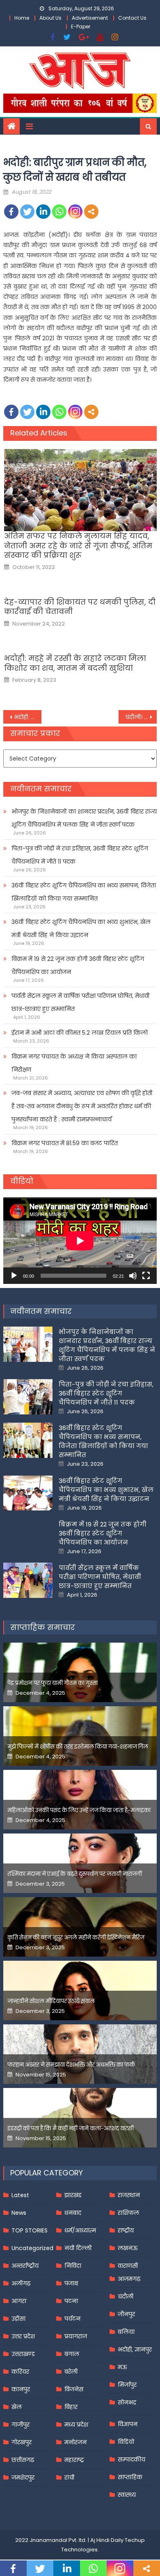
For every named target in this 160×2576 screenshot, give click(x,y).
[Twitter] (27, 212)
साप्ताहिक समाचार (43, 1627)
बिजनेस (74, 2389)
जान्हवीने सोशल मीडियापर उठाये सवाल (51, 2001)
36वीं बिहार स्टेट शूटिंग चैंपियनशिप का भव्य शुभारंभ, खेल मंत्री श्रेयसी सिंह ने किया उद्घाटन (81, 928)
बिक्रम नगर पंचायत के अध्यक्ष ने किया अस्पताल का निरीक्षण (74, 1063)
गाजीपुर (21, 2425)
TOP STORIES (30, 2230)
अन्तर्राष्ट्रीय (25, 2266)
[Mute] (133, 1276)
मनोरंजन (75, 2442)
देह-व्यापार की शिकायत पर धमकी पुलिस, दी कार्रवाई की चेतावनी (80, 607)
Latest (20, 2195)
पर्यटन (72, 2319)
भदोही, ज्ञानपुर (135, 2349)
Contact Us (132, 18)
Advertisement (90, 18)
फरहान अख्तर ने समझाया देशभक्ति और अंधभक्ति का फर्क (71, 2065)
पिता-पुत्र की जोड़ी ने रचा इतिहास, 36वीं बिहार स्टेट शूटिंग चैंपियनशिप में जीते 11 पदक (80, 855)
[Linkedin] (43, 212)
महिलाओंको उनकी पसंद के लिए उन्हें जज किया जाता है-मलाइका (79, 1810)
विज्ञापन (128, 2424)
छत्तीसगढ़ (23, 2460)
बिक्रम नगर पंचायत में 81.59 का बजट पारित (65, 1143)
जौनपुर (126, 2314)
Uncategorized (32, 2248)
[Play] (14, 1276)
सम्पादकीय (131, 2459)
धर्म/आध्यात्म (80, 2230)
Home (22, 18)
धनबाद (73, 2213)
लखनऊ (128, 2248)
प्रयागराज (76, 2336)
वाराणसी (128, 2266)
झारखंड (73, 2195)
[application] (80, 1241)
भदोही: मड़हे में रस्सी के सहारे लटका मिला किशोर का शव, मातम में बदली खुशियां (75, 663)
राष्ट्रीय (126, 2230)
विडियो (126, 2442)
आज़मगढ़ (129, 2279)
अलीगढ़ (21, 2283)
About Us (50, 18)
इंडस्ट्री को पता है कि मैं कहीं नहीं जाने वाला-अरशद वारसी (71, 2128)
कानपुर (21, 2389)
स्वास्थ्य (127, 2495)
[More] (91, 212)
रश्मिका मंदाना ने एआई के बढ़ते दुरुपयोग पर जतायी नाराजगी (75, 1874)
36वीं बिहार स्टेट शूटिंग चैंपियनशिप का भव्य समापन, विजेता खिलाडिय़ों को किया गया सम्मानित (84, 892)
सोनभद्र (127, 2402)
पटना (71, 2301)
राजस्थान (129, 2195)
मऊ (122, 2367)
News (19, 2213)
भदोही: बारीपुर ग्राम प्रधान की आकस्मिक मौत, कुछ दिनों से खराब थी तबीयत (28, 717)
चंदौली (126, 2296)
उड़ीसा (18, 2319)
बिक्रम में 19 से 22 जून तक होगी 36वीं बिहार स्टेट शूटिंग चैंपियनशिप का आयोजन (78, 965)
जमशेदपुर (23, 2477)
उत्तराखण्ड (23, 2354)
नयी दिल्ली (78, 2248)
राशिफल (128, 2213)
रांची (69, 2477)
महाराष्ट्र (74, 2460)
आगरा (19, 2301)
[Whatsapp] (59, 212)
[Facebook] (11, 212)
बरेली (71, 2372)
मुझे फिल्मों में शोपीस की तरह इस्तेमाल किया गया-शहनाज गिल (78, 1747)
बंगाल (72, 2354)
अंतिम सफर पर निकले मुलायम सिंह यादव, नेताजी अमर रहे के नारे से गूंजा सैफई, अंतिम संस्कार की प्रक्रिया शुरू (78, 545)
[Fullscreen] (146, 1276)
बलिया (126, 2332)
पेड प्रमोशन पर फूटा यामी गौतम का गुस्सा (53, 1683)
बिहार (71, 2407)
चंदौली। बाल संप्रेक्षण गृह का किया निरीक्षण (141, 717)
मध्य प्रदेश (76, 2425)
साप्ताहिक (130, 2477)
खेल (17, 2407)
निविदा (73, 2266)
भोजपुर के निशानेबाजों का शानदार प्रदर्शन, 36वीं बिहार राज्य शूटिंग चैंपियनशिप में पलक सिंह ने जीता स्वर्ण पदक (84, 818)
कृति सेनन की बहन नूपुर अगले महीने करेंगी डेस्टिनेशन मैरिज (76, 1938)
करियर (20, 2372)
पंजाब (71, 2283)
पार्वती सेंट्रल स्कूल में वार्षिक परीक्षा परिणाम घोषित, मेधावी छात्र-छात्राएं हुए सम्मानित (80, 1002)
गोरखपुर (22, 2442)
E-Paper (81, 26)
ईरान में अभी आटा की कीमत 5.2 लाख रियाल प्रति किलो (80, 1033)
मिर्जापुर (127, 2385)
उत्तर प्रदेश (23, 2336)
